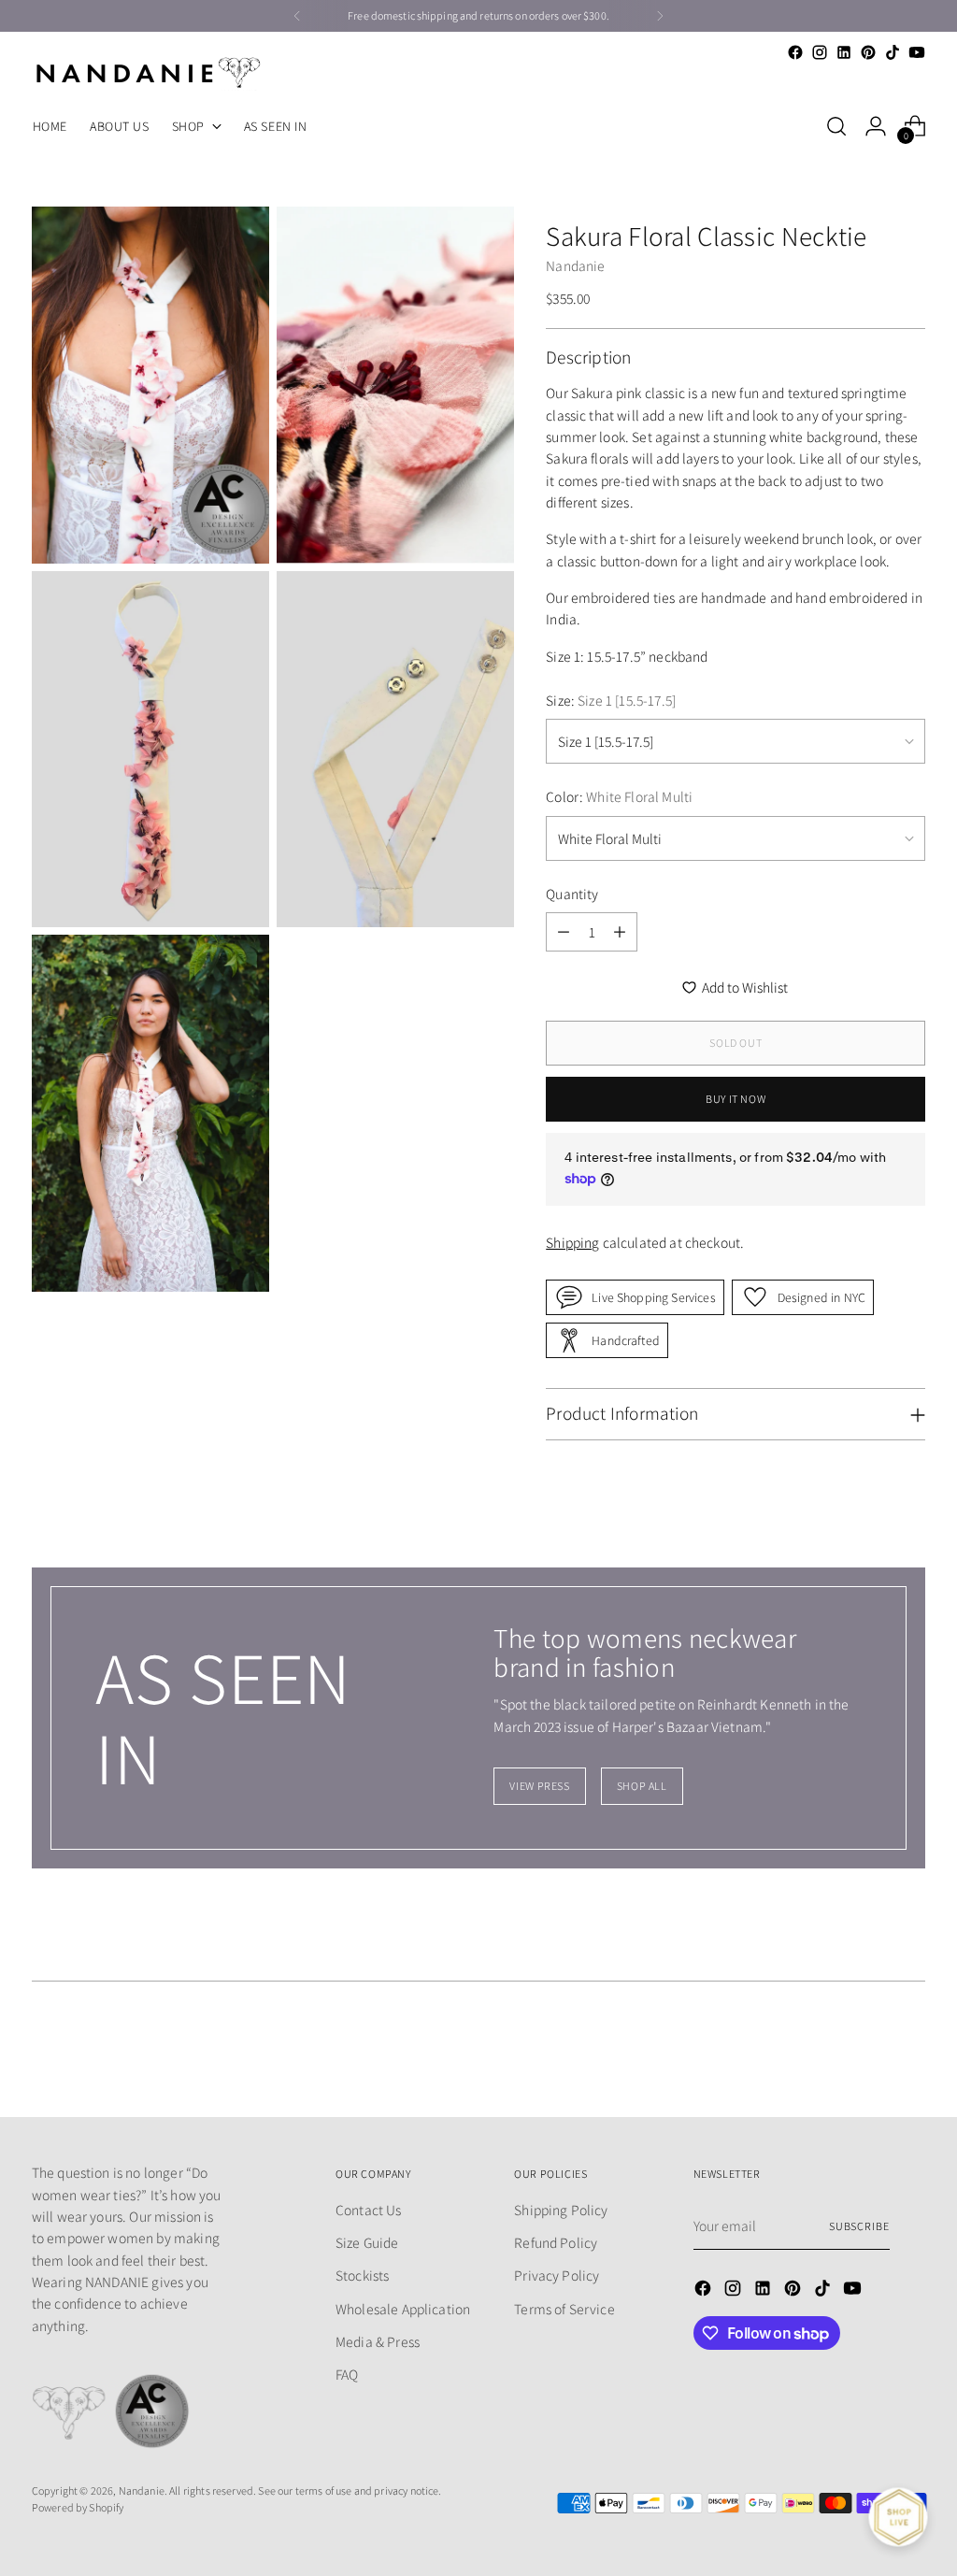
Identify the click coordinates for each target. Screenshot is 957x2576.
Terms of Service (564, 2309)
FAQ (347, 2374)
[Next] (660, 16)
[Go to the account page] (876, 126)
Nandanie (575, 265)
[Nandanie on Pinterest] (868, 52)
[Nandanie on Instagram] (820, 52)
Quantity (572, 894)
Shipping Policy (561, 2210)
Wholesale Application (403, 2309)
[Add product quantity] (620, 932)
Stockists (362, 2275)
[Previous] (297, 16)
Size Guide (367, 2242)
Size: (611, 700)
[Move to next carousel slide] (909, 2053)
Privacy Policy (557, 2275)
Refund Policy (556, 2242)
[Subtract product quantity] (564, 932)
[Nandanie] (149, 72)
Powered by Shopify (78, 2507)
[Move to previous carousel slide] (866, 2054)
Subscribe (859, 2226)
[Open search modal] (836, 126)
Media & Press (378, 2341)
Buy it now (736, 1099)
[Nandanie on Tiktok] (893, 52)
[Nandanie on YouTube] (917, 52)
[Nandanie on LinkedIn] (844, 52)
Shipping (572, 1242)
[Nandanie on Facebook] (795, 52)
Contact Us (369, 2210)
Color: (619, 796)
